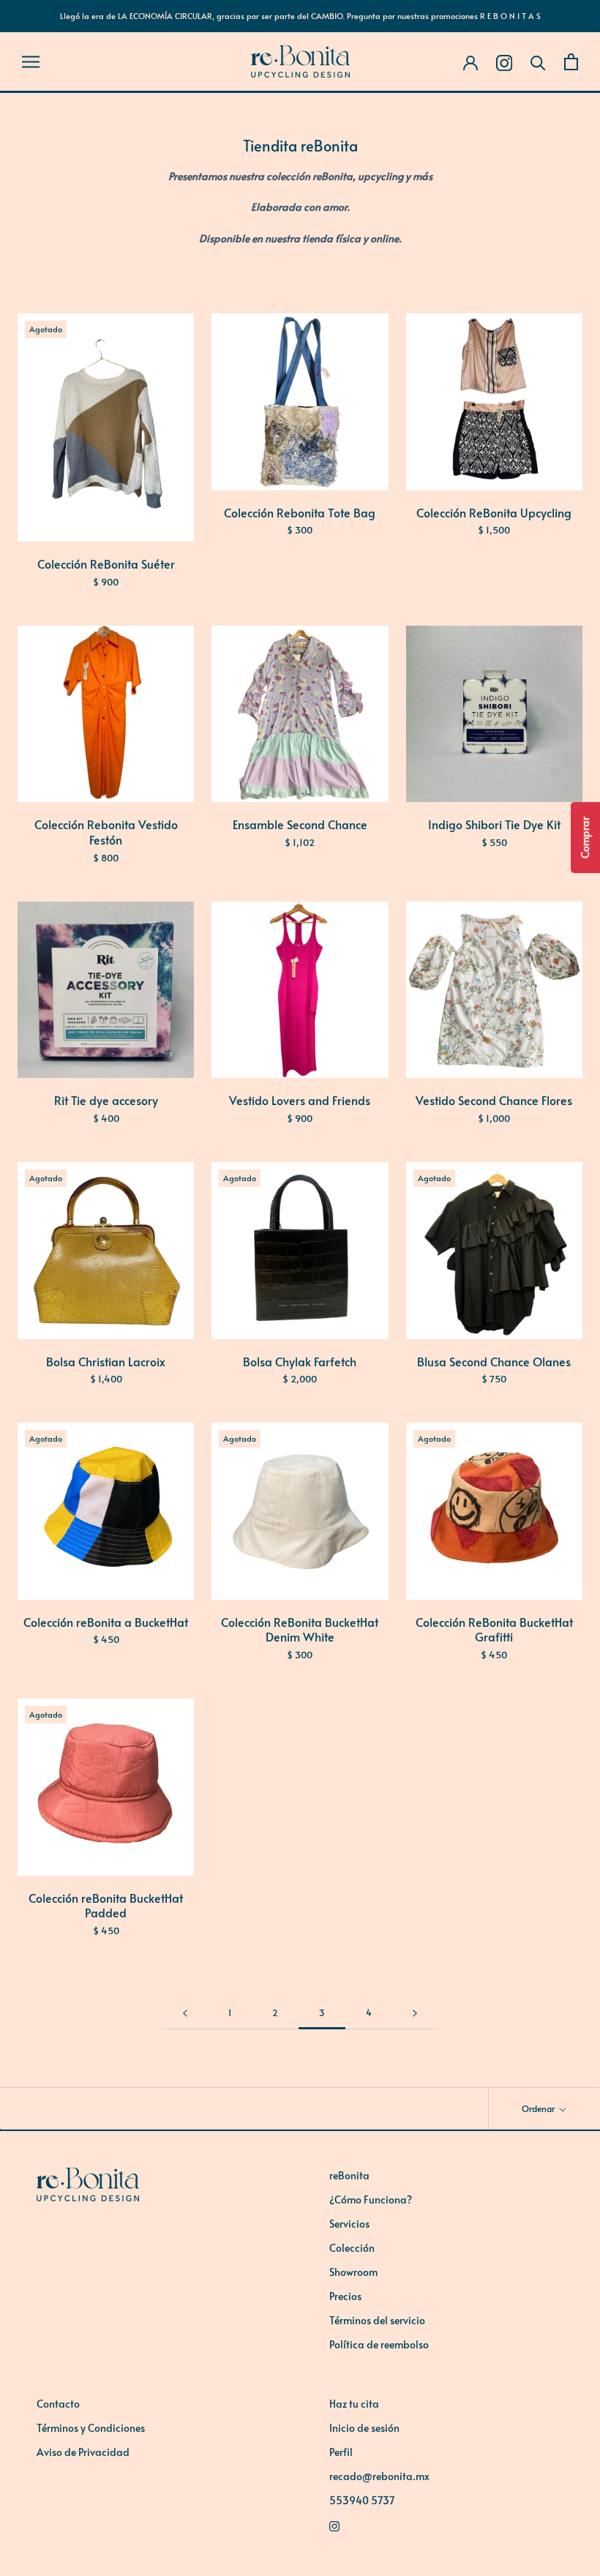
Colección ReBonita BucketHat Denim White (300, 1629)
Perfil (341, 2452)
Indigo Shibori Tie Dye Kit (494, 824)
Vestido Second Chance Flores (494, 1100)
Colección (352, 2248)
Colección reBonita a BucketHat (106, 1622)
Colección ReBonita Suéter (106, 563)
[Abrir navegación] (31, 61)
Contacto (58, 2404)
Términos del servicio (377, 2320)
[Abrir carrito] (571, 62)
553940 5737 (362, 2500)
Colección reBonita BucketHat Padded (106, 1905)
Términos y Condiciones (91, 2428)
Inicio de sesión (364, 2428)
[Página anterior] (185, 2013)
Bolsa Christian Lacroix (106, 1361)
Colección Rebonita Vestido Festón (106, 832)
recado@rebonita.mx (379, 2476)
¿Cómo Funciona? (371, 2199)
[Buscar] (538, 62)
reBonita (349, 2175)
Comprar (585, 838)
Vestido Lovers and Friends (300, 1100)
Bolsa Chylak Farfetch (300, 1361)
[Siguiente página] (415, 2013)
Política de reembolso (379, 2344)
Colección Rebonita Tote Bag (300, 512)
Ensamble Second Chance (300, 824)
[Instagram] (446, 2524)
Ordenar (539, 2108)
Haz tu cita (354, 2404)
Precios (345, 2296)
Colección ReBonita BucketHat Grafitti (494, 1629)
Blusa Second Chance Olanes (494, 1361)
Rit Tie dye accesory (106, 1100)
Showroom (353, 2272)
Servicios (349, 2224)
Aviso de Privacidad (83, 2452)
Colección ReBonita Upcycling (494, 512)
